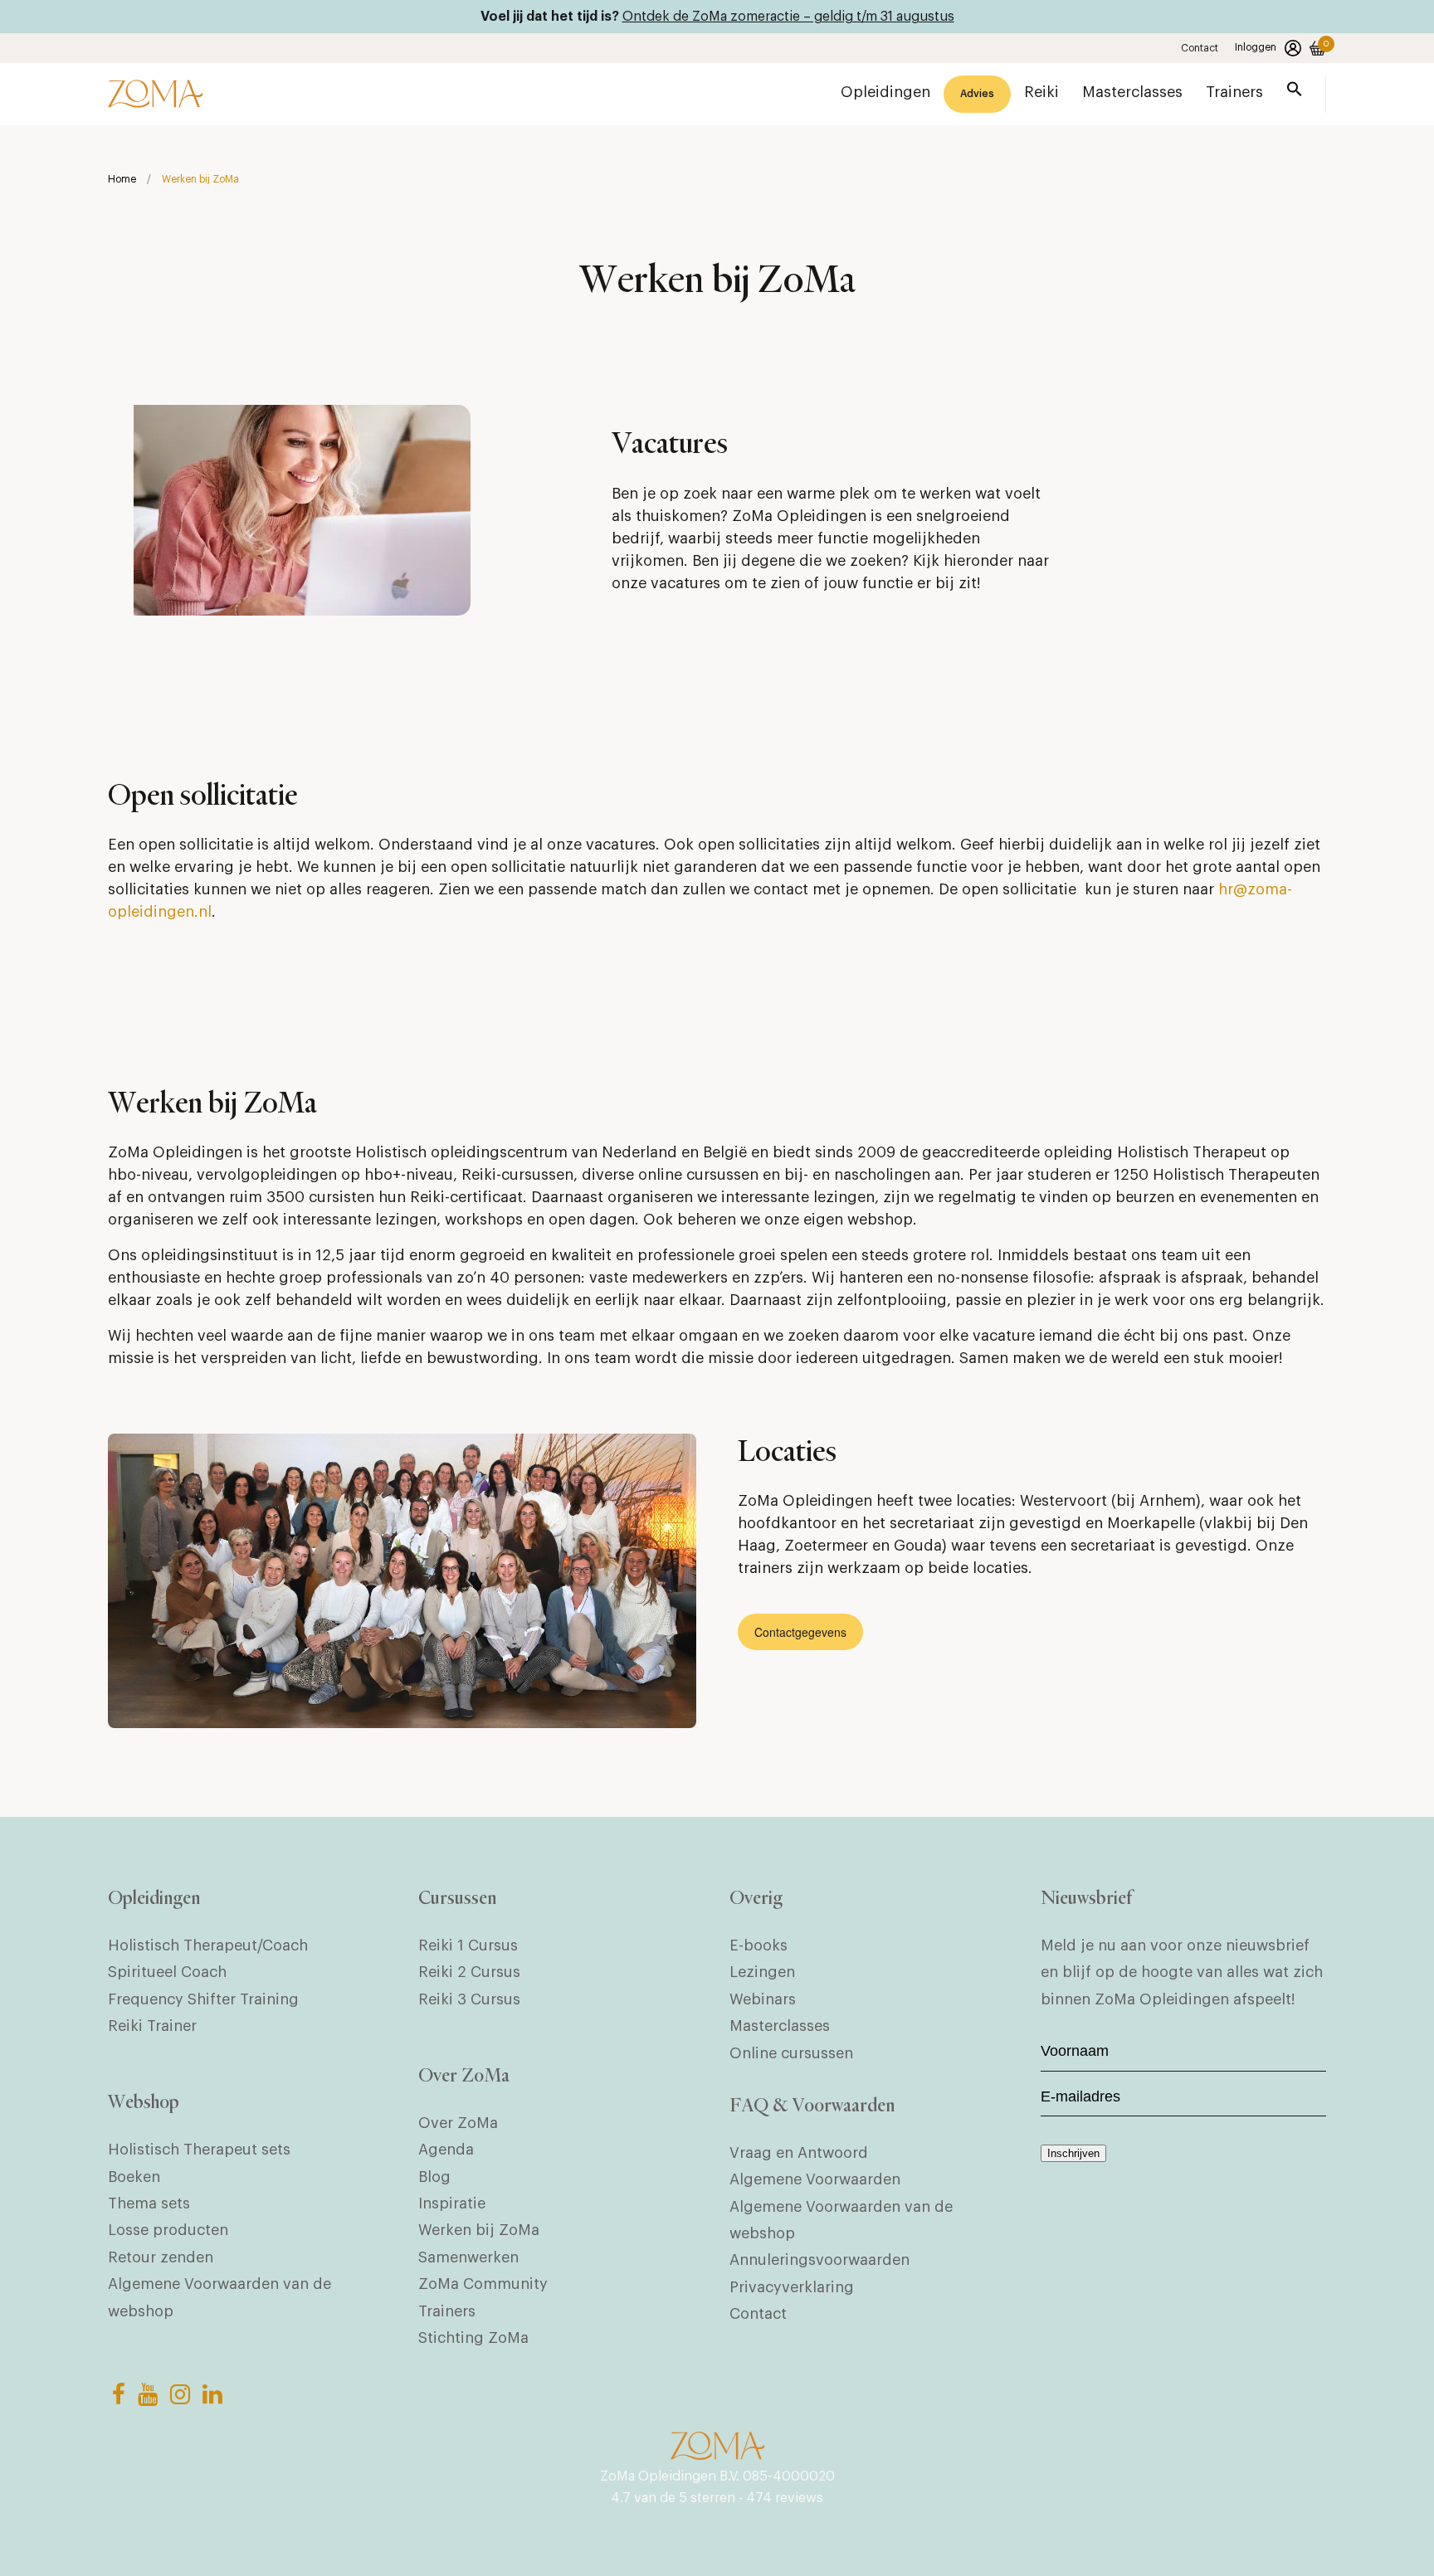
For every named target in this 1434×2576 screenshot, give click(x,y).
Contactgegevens (800, 1632)
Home (122, 179)
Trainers (447, 2311)
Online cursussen (791, 2053)
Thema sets (149, 2203)
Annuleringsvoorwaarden (819, 2260)
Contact (1200, 48)
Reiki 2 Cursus (469, 1972)
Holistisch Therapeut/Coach (208, 1945)
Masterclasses (780, 2026)
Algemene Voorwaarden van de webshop (219, 2297)
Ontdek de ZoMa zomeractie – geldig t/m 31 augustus (788, 17)
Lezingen (762, 1972)
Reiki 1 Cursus (468, 1945)
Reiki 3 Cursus (469, 1999)
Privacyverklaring (792, 2287)
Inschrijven (1073, 2153)
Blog (434, 2177)
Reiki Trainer (152, 2026)
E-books (758, 1945)
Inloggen (1256, 47)
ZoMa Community (483, 2284)
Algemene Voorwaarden (815, 2179)
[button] (1295, 93)
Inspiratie (452, 2203)
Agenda (446, 2150)
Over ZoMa (458, 2123)
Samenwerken (468, 2257)
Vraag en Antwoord (799, 2153)
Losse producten (168, 2230)
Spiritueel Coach (167, 1972)
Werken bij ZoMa (479, 2230)
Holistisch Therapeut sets (199, 2150)
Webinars (763, 1999)
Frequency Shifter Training (203, 1999)
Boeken (134, 2177)
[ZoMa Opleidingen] (155, 94)
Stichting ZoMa (473, 2338)
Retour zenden (161, 2257)
